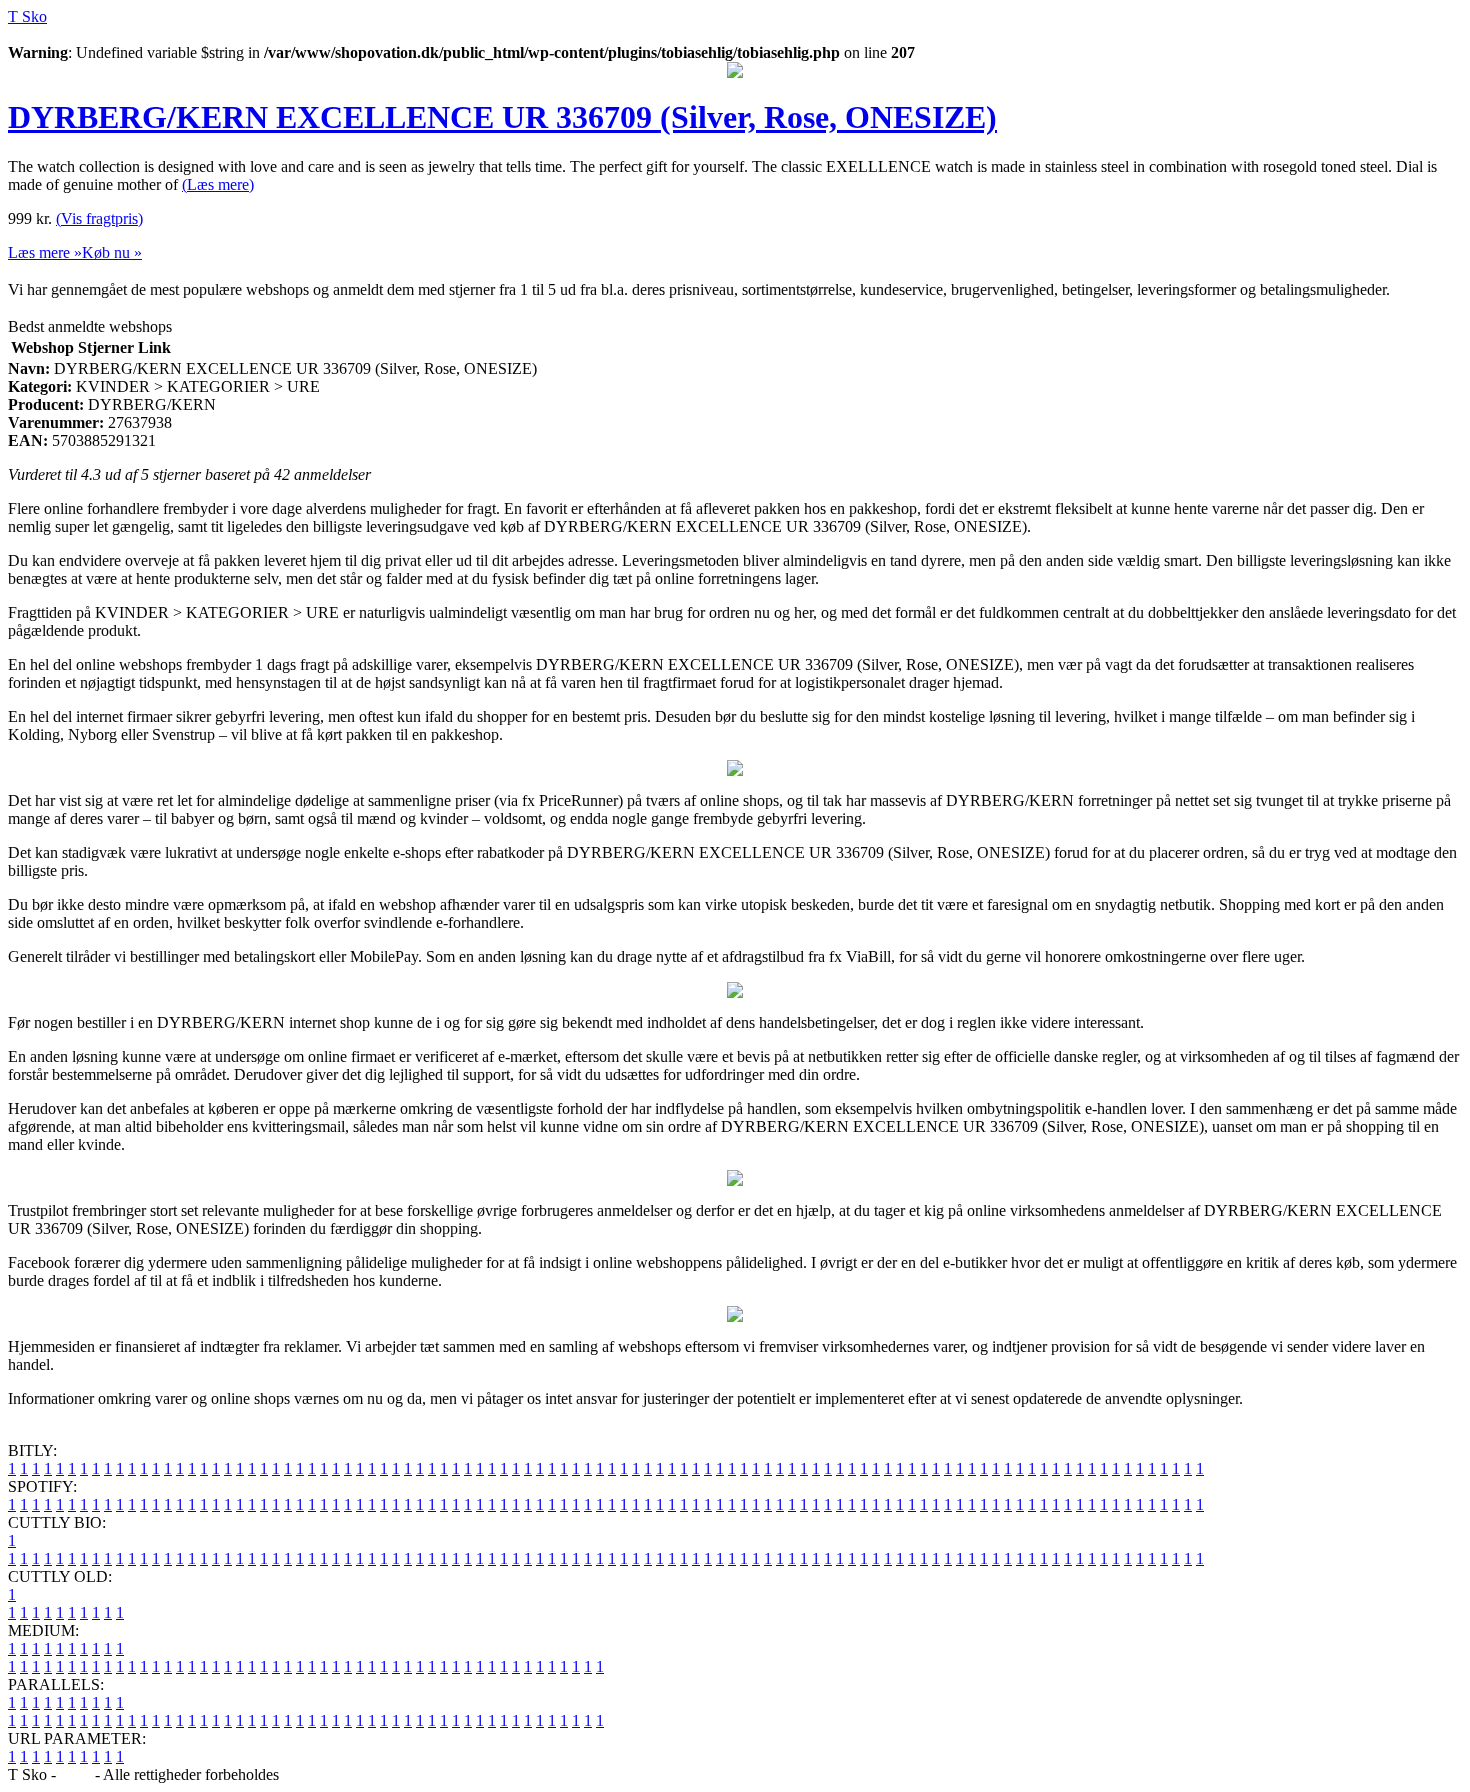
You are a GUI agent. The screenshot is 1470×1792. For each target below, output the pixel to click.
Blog (75, 1774)
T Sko (27, 16)
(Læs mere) (218, 184)
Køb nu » (112, 252)
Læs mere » (45, 252)
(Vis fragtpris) (99, 218)
